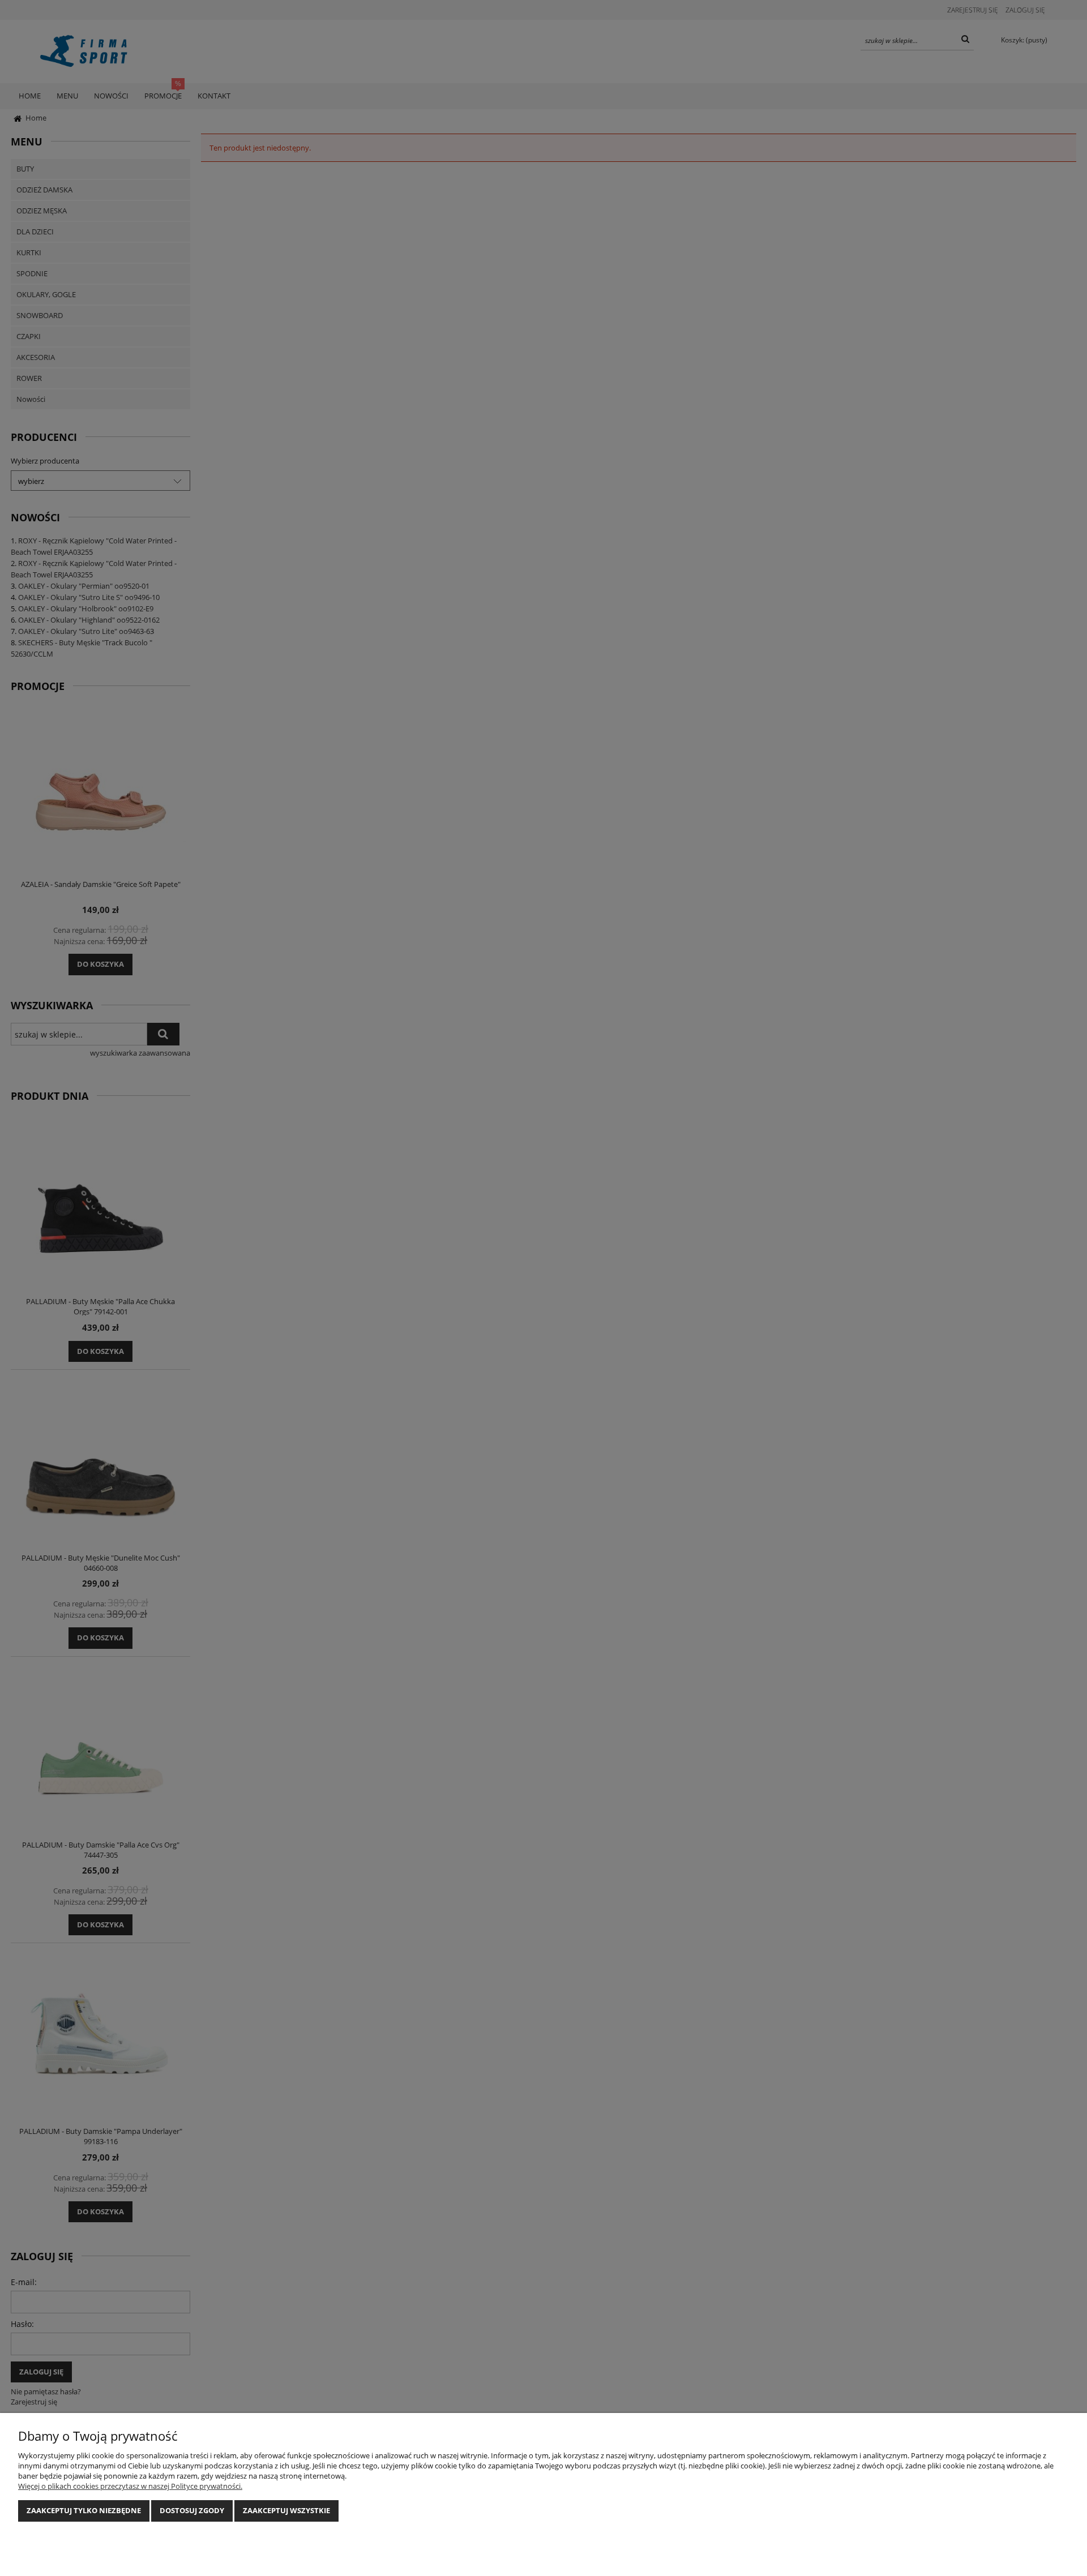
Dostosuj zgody (192, 2510)
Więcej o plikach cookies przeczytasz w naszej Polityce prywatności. (130, 2486)
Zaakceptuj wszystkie (286, 2510)
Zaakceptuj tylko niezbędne (84, 2510)
